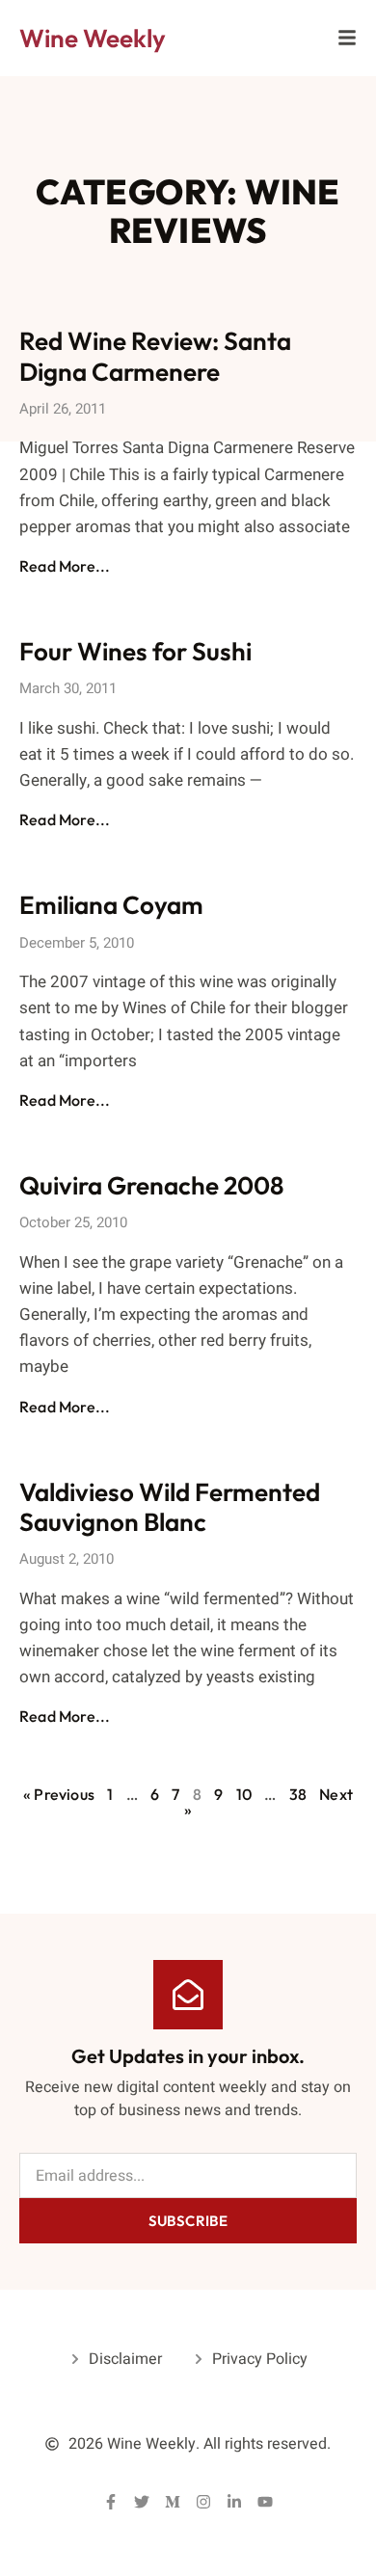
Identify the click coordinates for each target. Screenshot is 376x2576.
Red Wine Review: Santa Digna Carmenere (155, 356)
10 (244, 1794)
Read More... (65, 566)
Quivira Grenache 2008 (151, 1185)
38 (298, 1794)
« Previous (59, 1794)
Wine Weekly (93, 38)
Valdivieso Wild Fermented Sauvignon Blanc (170, 1507)
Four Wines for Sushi (135, 651)
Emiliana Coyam (111, 905)
